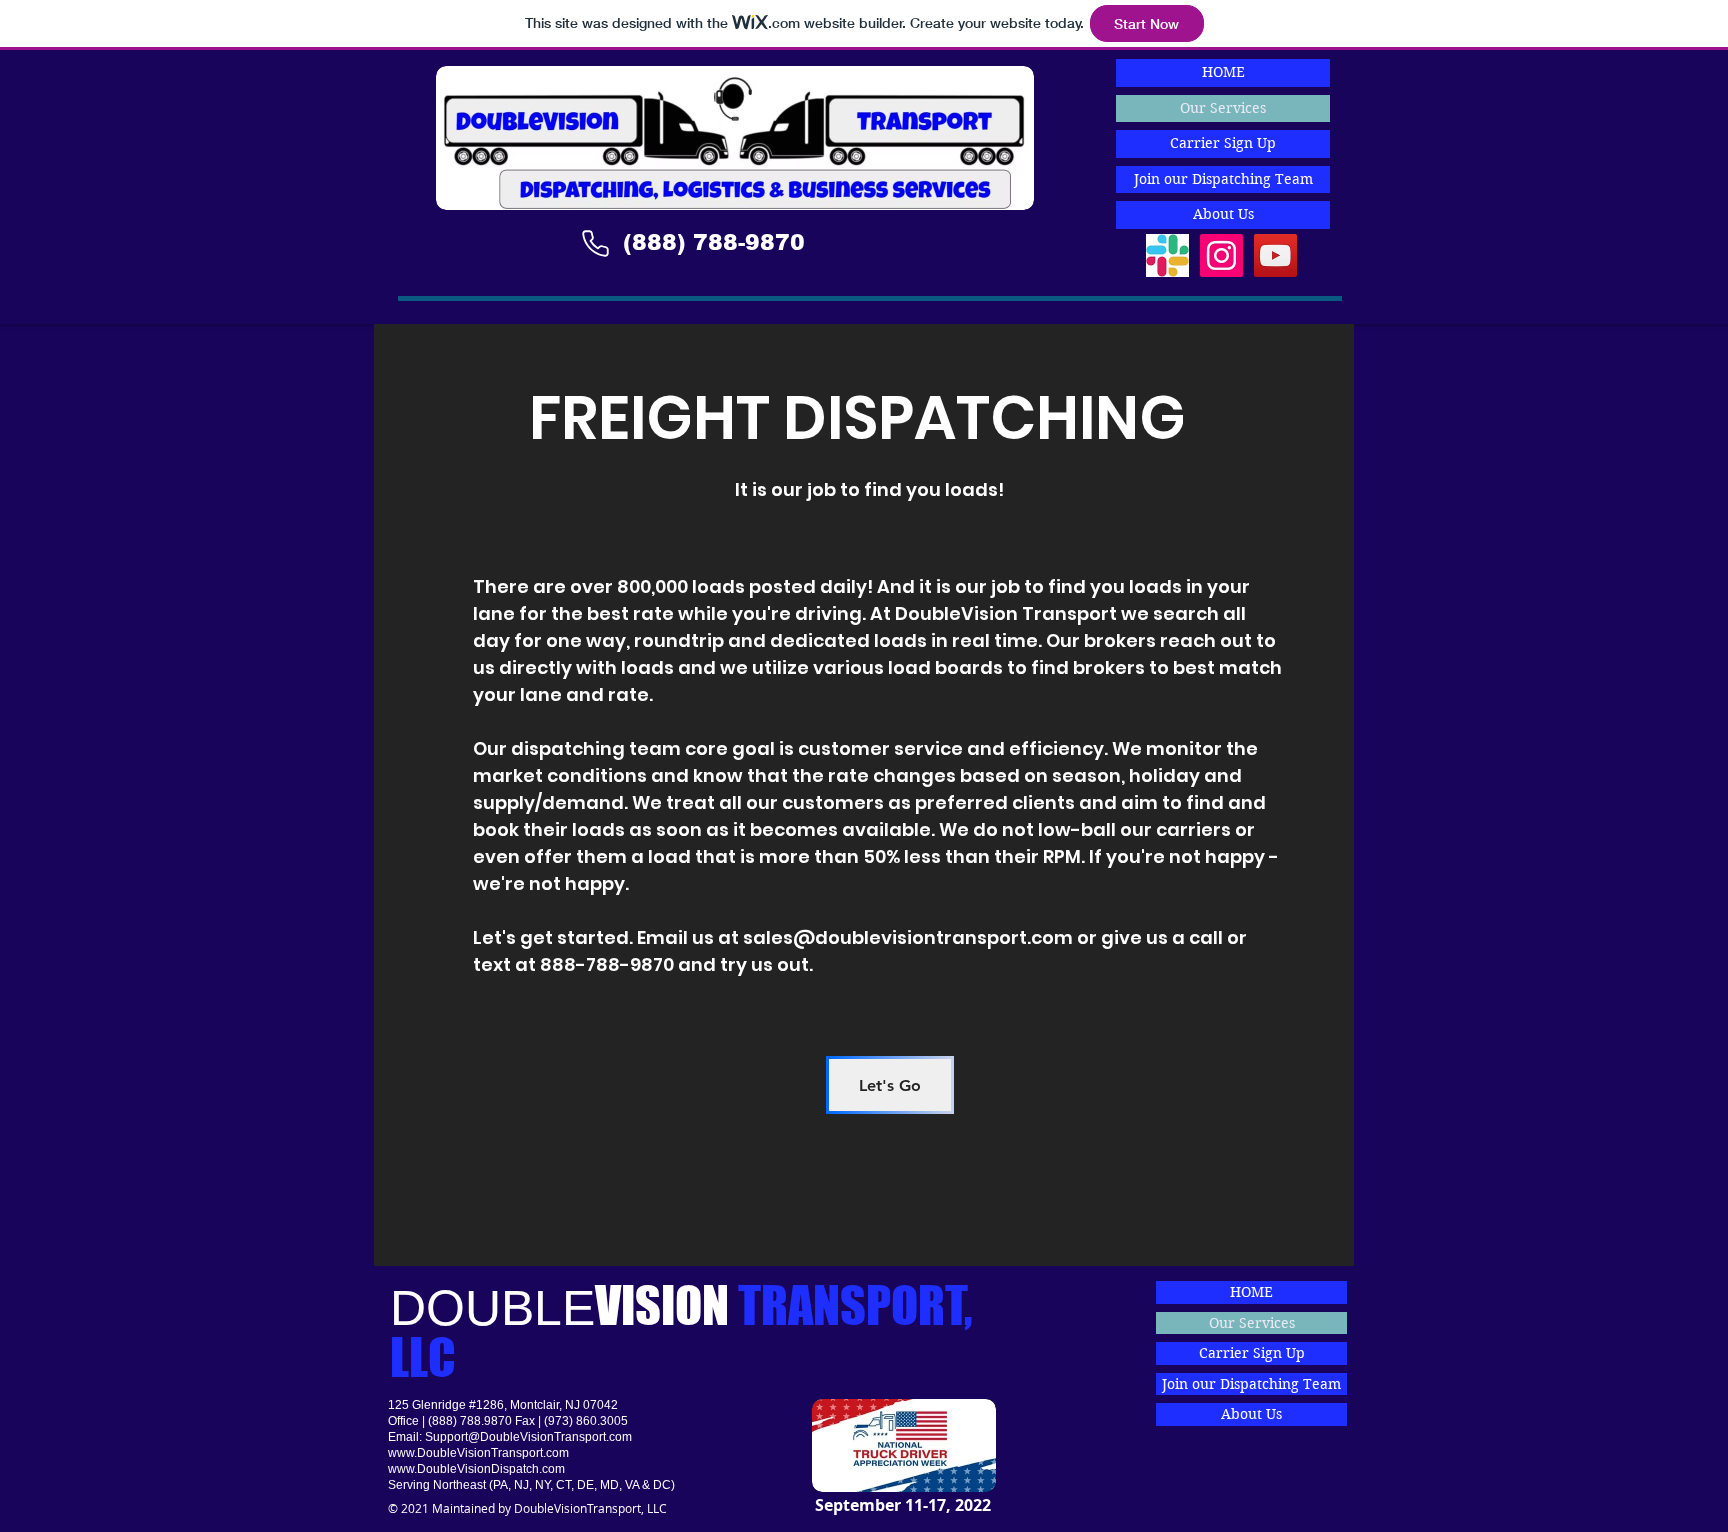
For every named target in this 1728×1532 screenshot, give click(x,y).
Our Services (1223, 108)
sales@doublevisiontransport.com (908, 937)
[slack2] (1167, 255)
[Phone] (595, 243)
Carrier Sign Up (1223, 143)
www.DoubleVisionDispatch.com (476, 1469)
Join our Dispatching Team (1223, 179)
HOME (1223, 72)
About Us (1223, 214)
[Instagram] (1221, 255)
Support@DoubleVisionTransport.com (528, 1437)
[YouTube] (1275, 255)
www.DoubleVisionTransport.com (478, 1453)
